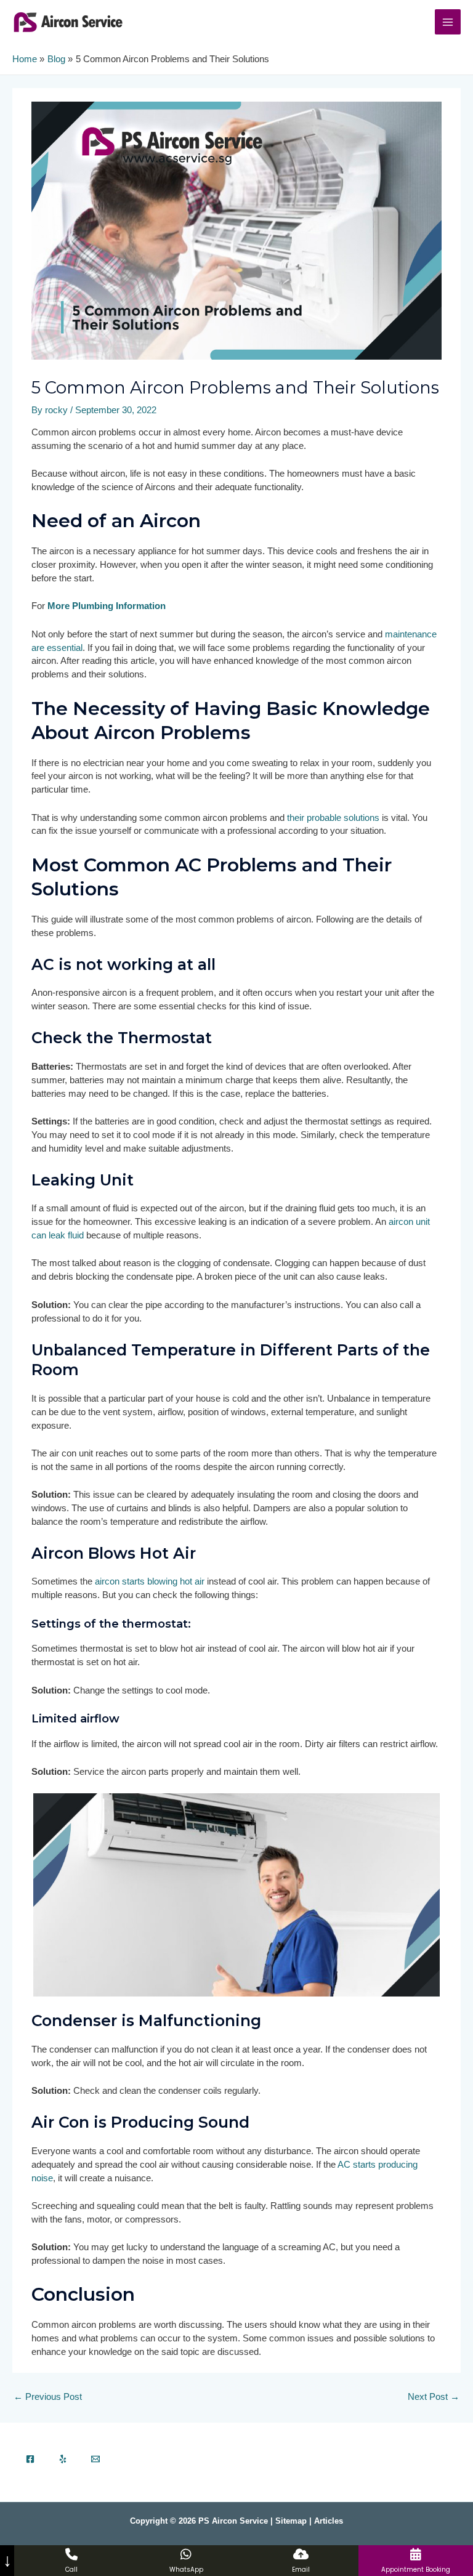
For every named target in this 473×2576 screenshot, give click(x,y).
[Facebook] (30, 2459)
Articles (329, 2521)
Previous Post (48, 2397)
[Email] (95, 2459)
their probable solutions (333, 818)
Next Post (434, 2397)
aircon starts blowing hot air (150, 1581)
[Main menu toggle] (448, 22)
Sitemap (291, 2521)
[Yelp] (63, 2459)
